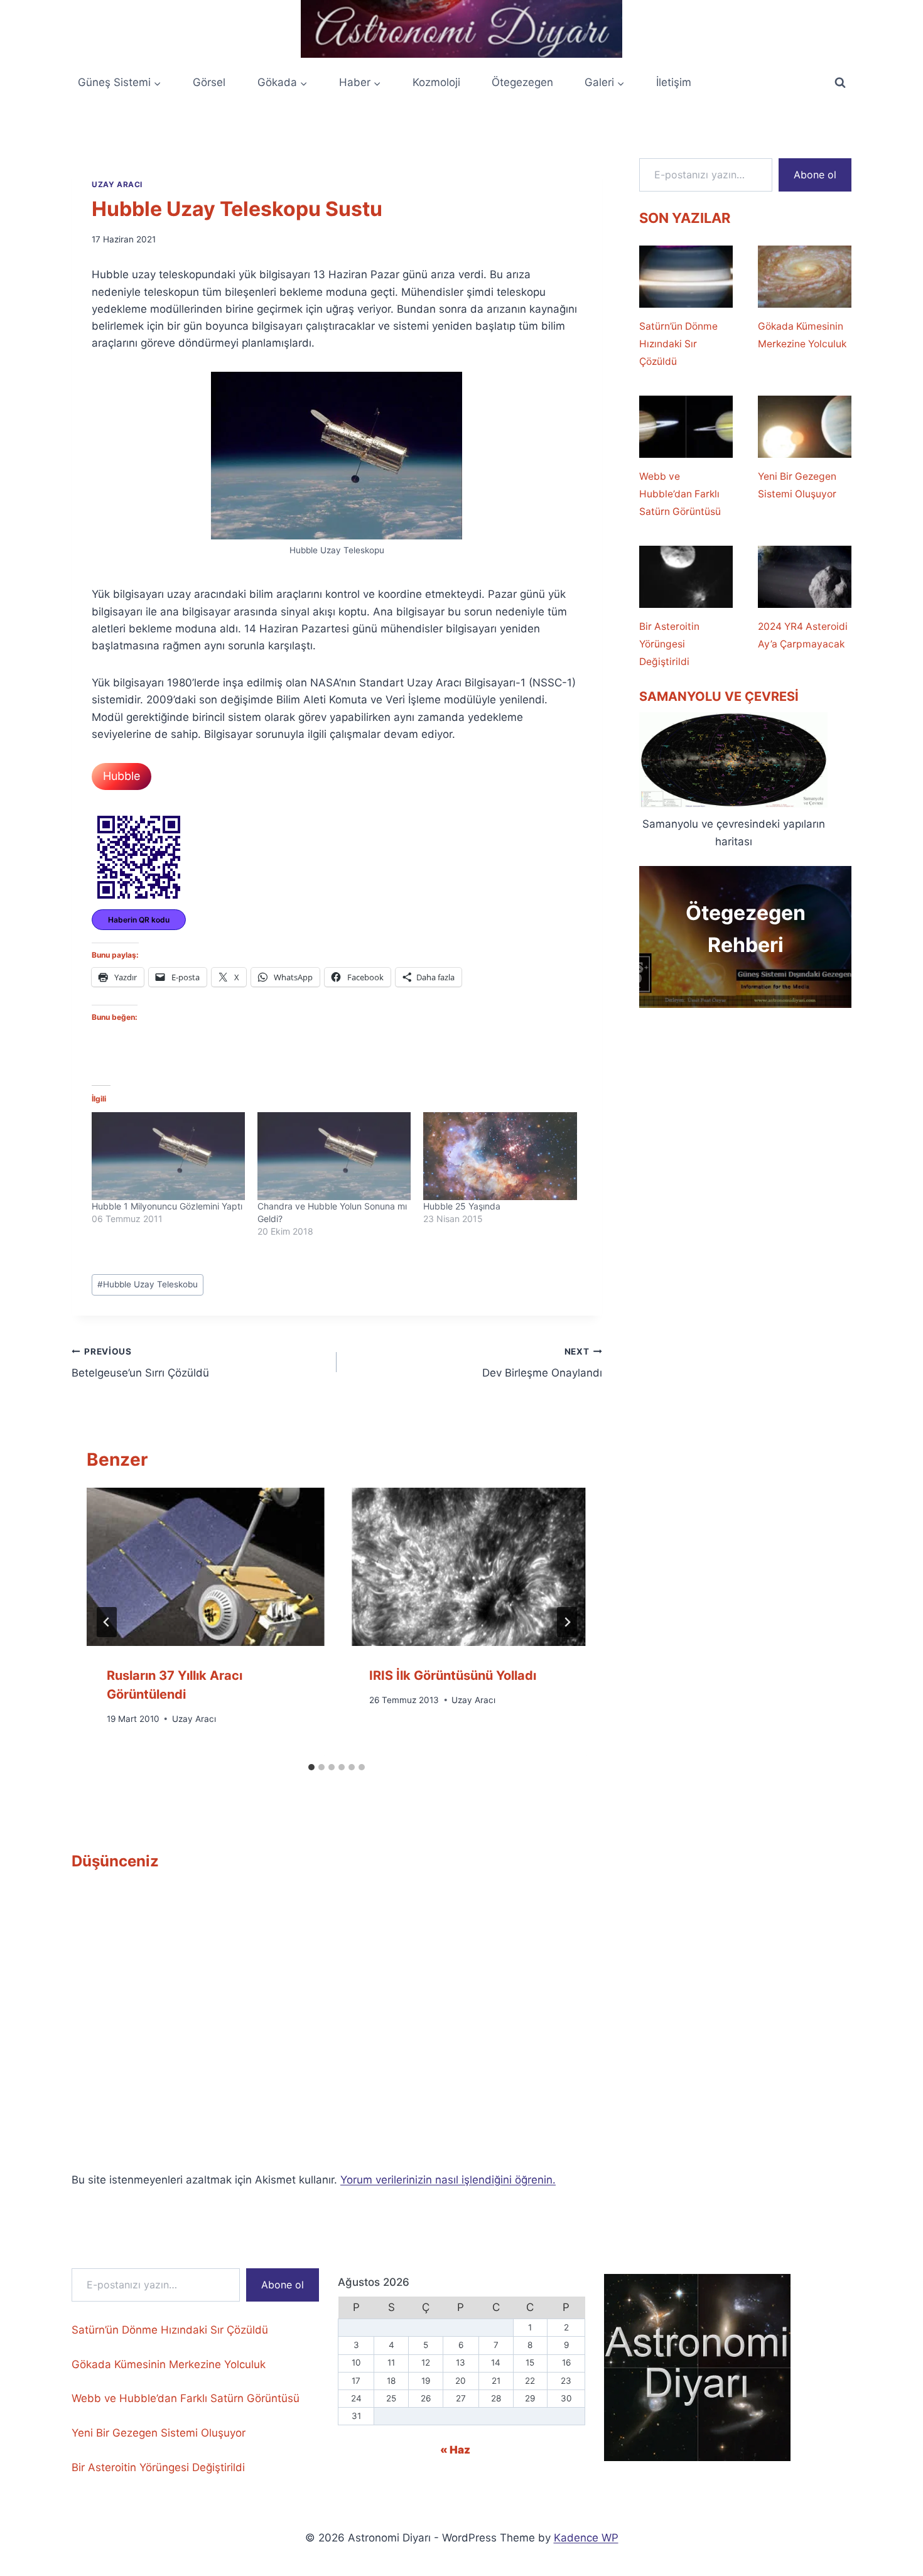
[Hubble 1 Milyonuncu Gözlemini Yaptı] (168, 1156)
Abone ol (815, 175)
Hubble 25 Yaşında (462, 1206)
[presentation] (205, 1567)
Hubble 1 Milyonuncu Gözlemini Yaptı (167, 1206)
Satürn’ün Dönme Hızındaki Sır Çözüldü (678, 344)
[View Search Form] (840, 83)
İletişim (674, 82)
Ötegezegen (522, 82)
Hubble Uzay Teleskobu (148, 1284)
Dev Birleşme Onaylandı (542, 1363)
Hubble (121, 776)
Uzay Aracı (117, 184)
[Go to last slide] (107, 1622)
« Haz (455, 2450)
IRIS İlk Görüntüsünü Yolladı (453, 1675)
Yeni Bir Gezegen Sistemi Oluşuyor (797, 485)
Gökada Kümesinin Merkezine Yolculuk (802, 335)
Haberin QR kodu (139, 920)
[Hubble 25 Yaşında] (500, 1156)
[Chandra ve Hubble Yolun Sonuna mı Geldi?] (334, 1156)
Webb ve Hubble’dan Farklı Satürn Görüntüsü (680, 494)
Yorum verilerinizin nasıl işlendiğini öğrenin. (448, 2180)
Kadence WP (586, 2538)
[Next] (567, 1622)
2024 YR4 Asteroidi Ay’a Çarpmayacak (803, 635)
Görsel (209, 82)
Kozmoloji (436, 82)
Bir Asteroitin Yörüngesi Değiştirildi (669, 644)
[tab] (311, 1767)
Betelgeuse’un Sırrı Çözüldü (140, 1363)
